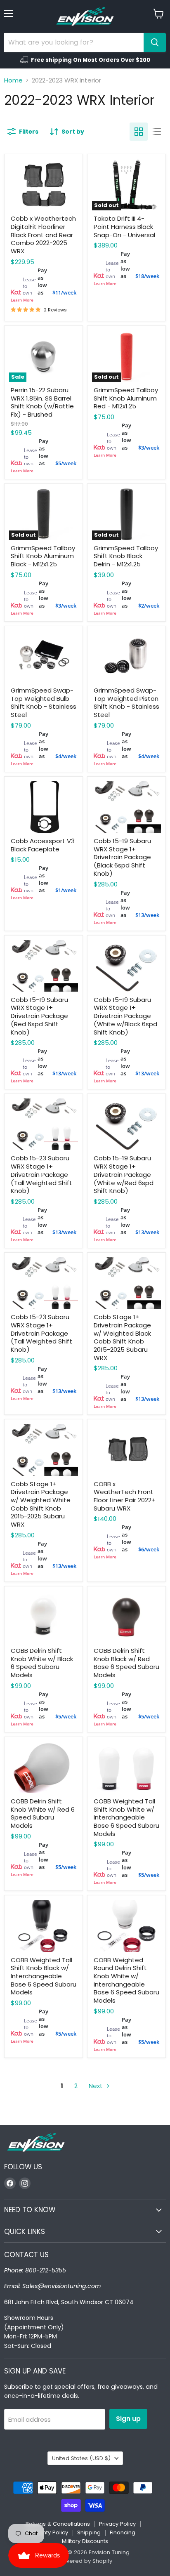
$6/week (149, 1549)
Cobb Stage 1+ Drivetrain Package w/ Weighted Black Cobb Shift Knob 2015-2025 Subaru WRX (122, 1337)
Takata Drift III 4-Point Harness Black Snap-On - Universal (124, 226)
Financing (123, 2532)
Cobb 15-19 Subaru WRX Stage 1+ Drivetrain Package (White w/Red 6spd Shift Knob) (124, 1174)
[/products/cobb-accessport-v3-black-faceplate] (44, 807)
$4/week (66, 756)
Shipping (89, 2532)
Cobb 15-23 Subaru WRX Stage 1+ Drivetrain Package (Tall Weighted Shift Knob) (41, 1174)
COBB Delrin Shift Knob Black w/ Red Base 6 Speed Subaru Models (126, 1663)
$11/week (64, 292)
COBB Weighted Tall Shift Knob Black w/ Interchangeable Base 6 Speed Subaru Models (44, 1976)
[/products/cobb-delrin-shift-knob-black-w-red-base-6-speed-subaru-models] (126, 1617)
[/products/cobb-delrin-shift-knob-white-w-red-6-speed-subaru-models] (44, 1767)
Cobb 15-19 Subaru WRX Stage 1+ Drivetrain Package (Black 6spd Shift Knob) (122, 857)
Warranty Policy (47, 2532)
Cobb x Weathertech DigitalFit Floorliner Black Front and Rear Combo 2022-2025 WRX (43, 235)
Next (97, 2086)
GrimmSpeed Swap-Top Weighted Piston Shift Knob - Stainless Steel (126, 702)
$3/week (149, 448)
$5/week (66, 463)
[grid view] (139, 132)
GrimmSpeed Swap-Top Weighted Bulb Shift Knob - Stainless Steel (44, 702)
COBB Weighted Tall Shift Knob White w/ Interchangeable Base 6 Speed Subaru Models (126, 1817)
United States (81, 2458)
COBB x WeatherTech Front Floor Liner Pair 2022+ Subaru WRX (125, 1496)
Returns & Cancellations (58, 2524)
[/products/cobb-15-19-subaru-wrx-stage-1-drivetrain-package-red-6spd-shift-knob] (44, 966)
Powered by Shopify (85, 2561)
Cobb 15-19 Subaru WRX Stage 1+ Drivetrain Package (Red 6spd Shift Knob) (39, 1016)
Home (13, 80)
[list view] (157, 132)
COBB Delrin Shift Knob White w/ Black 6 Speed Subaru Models (42, 1663)
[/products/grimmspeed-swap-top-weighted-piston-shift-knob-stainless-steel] (126, 656)
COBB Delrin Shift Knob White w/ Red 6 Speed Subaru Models (43, 1813)
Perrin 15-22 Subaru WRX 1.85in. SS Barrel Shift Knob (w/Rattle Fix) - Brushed (42, 402)
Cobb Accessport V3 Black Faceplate (43, 845)
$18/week (147, 276)
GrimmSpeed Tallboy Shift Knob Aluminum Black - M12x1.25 (43, 556)
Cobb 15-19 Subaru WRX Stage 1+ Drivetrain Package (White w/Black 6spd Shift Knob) (125, 1016)
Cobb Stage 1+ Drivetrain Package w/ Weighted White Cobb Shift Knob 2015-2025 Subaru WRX (41, 1504)
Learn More (22, 300)
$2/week (149, 606)
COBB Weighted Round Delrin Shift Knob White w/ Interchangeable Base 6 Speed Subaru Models (126, 1980)
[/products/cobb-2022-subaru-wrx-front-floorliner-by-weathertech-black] (126, 1450)
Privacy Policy (117, 2524)
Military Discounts (85, 2541)
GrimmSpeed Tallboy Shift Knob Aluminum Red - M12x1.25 (126, 398)
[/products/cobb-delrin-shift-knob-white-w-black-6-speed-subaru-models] (44, 1617)
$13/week (147, 915)
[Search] (155, 42)
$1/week (66, 890)
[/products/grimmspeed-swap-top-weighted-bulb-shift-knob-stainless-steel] (44, 656)
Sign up (128, 2419)
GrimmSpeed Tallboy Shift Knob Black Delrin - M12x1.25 (126, 556)
